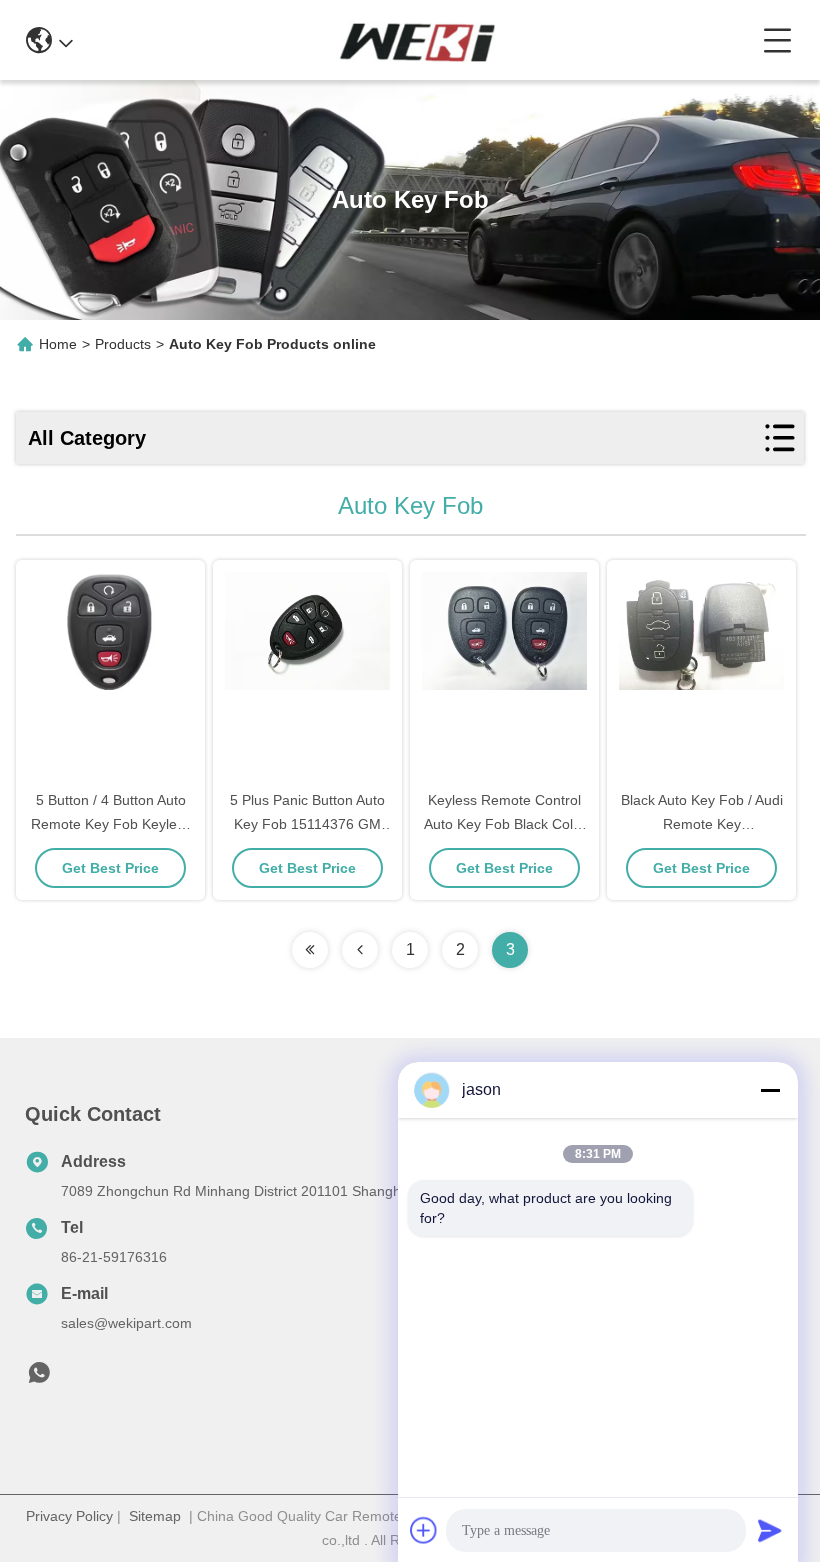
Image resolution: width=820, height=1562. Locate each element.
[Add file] (424, 1530)
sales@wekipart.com (126, 1323)
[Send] (770, 1530)
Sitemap (155, 1516)
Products (123, 344)
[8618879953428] (39, 1378)
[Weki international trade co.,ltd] (418, 40)
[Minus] (770, 1090)
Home (58, 344)
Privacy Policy (69, 1516)
